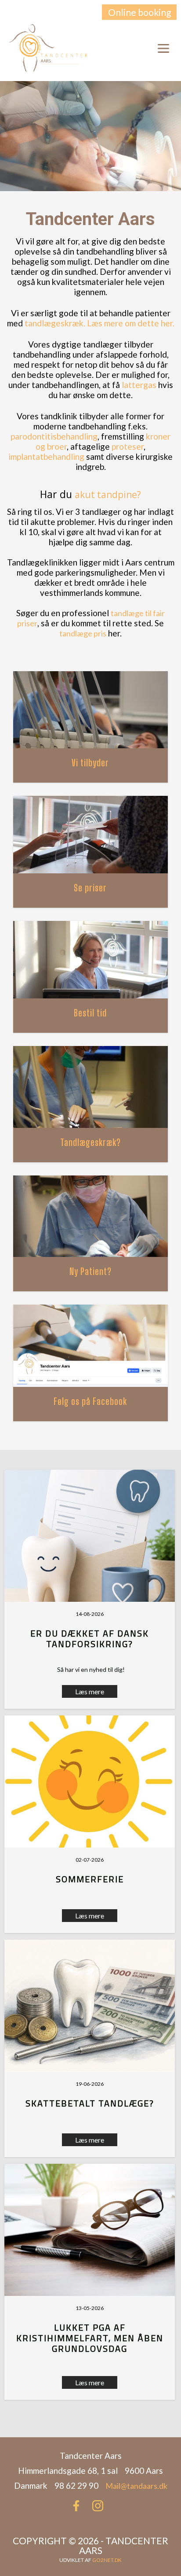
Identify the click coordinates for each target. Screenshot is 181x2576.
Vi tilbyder (90, 763)
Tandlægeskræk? (90, 1142)
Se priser (90, 888)
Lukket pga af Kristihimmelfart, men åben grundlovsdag (90, 2338)
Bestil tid (90, 1013)
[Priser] (91, 835)
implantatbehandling (46, 456)
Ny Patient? (90, 1271)
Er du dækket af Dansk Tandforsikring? (90, 1639)
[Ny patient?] (91, 1217)
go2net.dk (107, 2560)
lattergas (139, 385)
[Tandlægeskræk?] (91, 1087)
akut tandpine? (108, 495)
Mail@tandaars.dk (136, 2486)
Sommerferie (90, 1879)
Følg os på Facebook (90, 1401)
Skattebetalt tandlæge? (90, 2103)
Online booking (139, 12)
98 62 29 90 (137, 48)
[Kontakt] (91, 960)
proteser (128, 446)
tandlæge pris (83, 633)
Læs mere (90, 1916)
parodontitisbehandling (54, 436)
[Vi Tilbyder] (91, 710)
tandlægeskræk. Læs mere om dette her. (100, 323)
